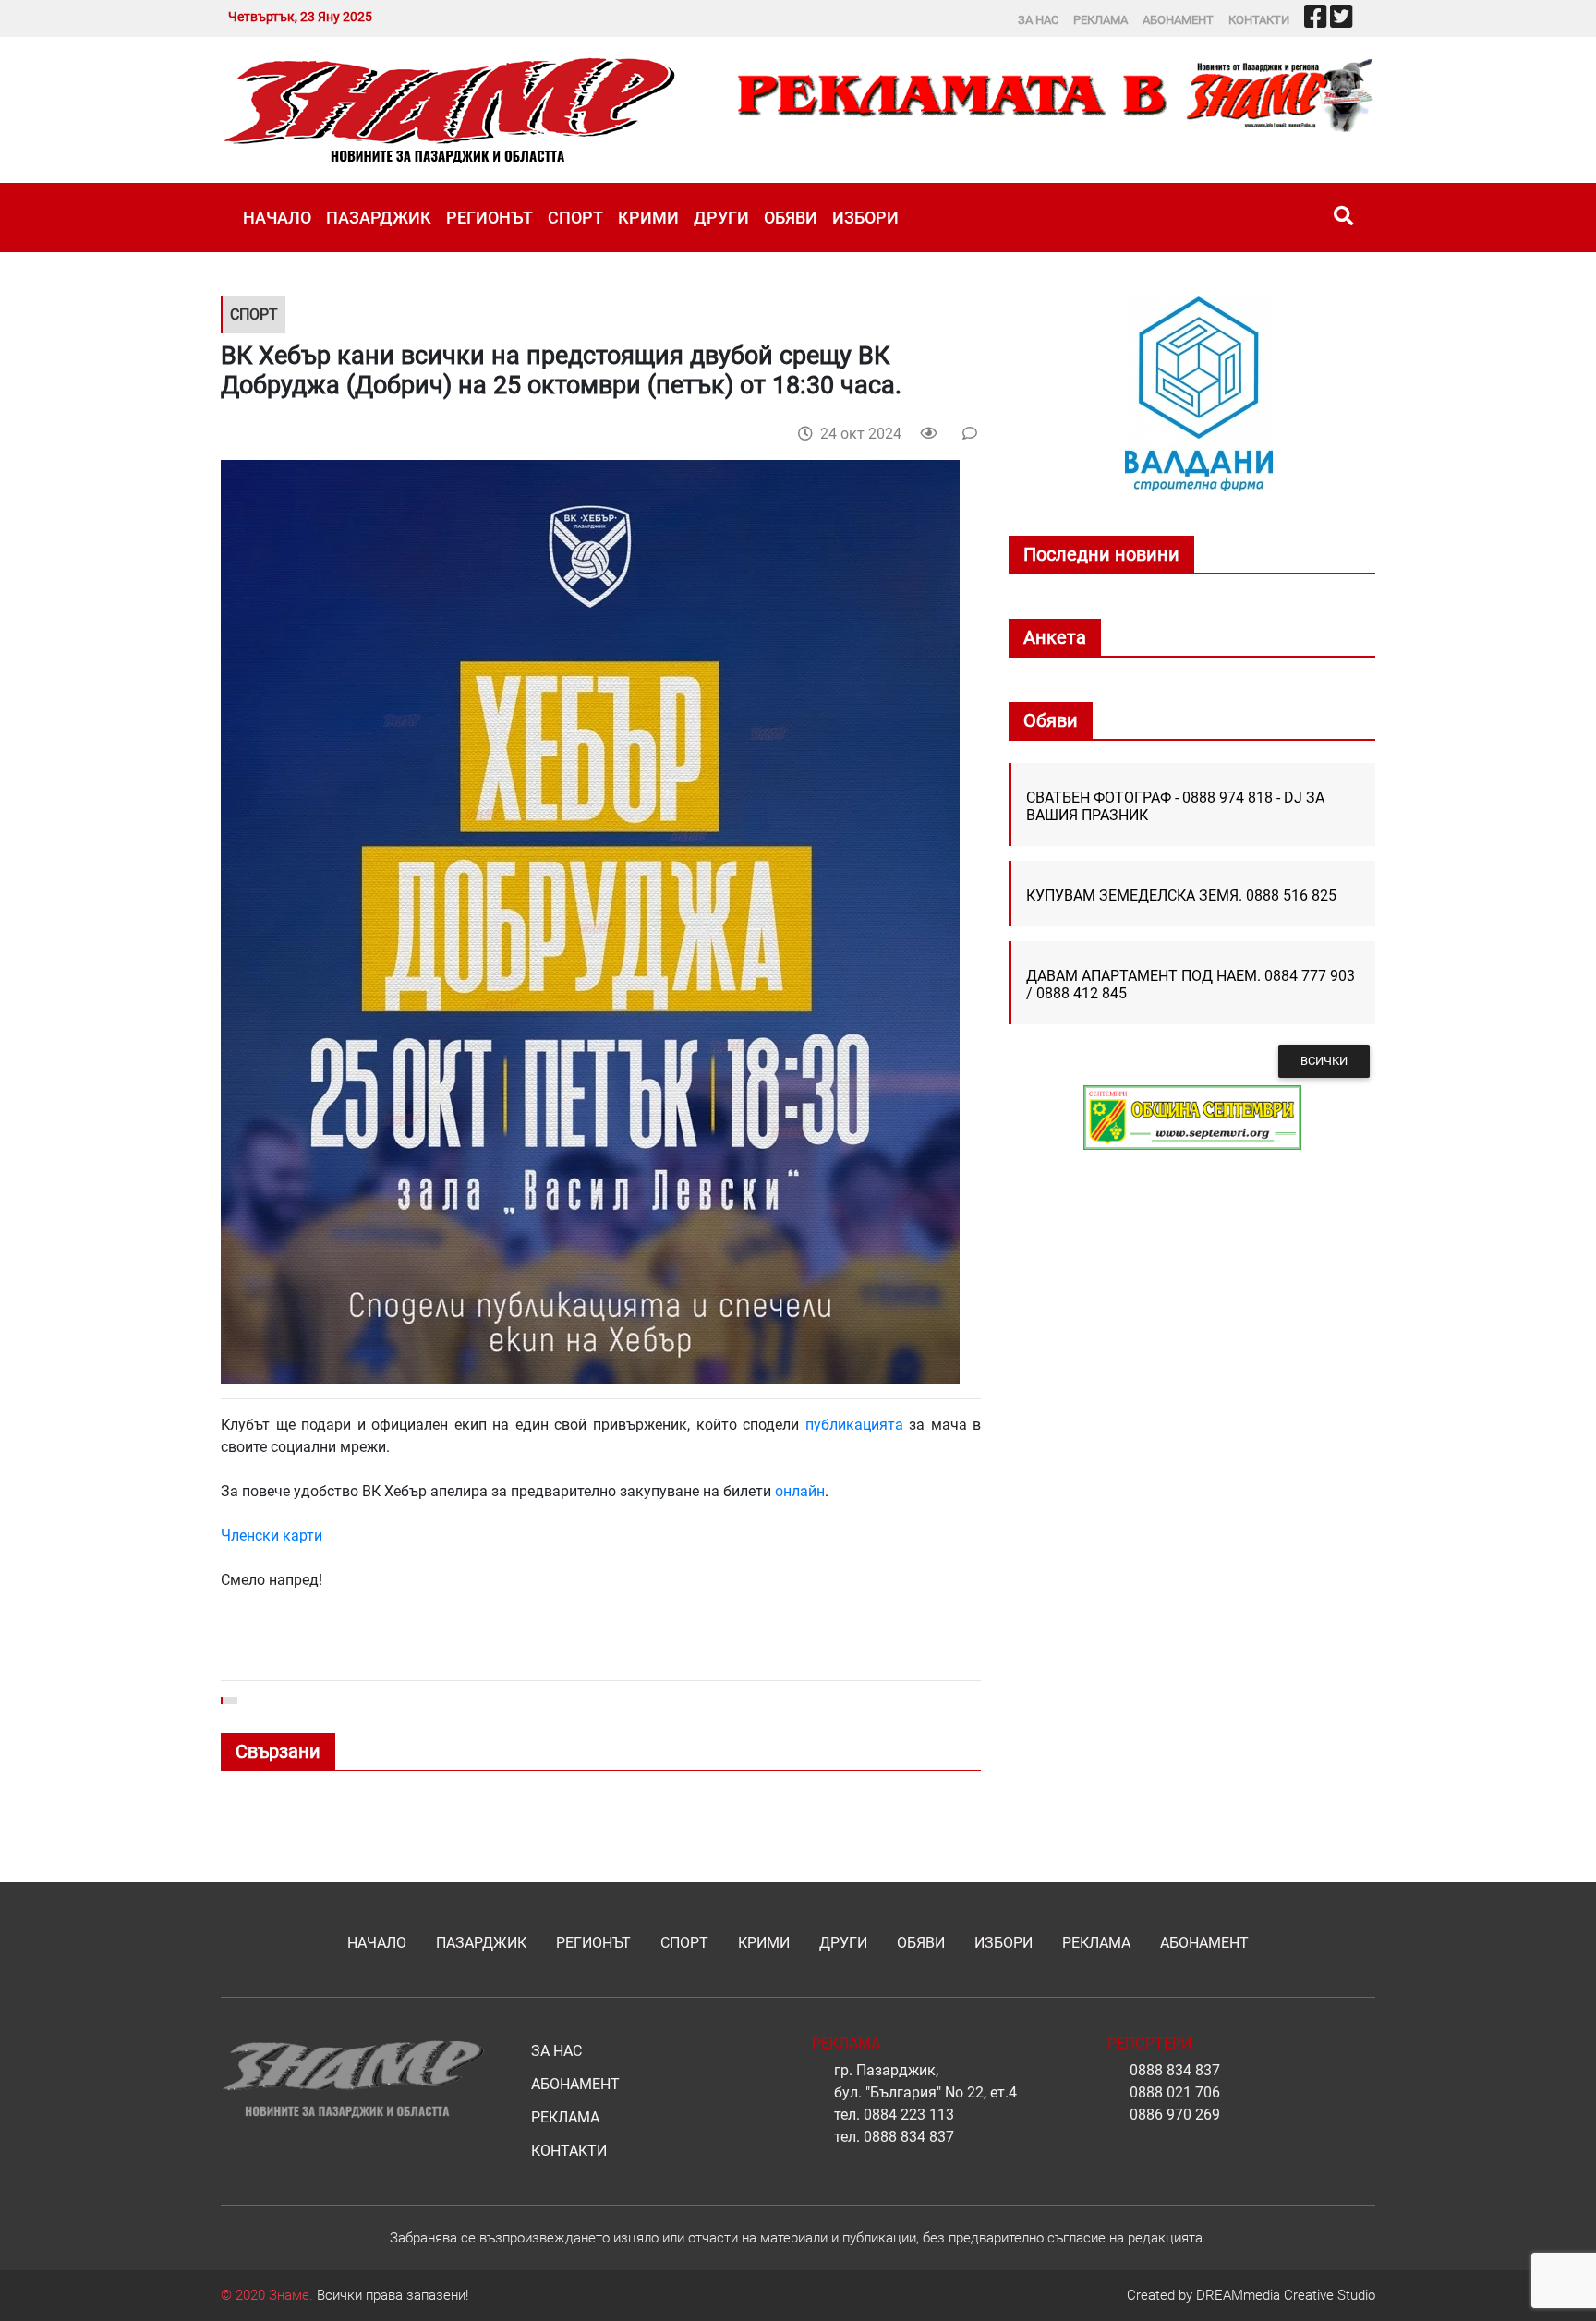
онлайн (800, 1491)
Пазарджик (379, 218)
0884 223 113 (909, 2115)
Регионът (490, 218)
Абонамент (1178, 20)
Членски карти (272, 1535)
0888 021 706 (1175, 2092)
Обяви (791, 218)
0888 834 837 (909, 2137)
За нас (1038, 20)
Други (721, 218)
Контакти (1259, 20)
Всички (1324, 1061)
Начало (277, 218)
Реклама (1100, 20)
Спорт (575, 218)
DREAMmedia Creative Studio (1286, 2295)
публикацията (854, 1425)
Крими (648, 218)
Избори (865, 218)
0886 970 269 (1175, 2115)
